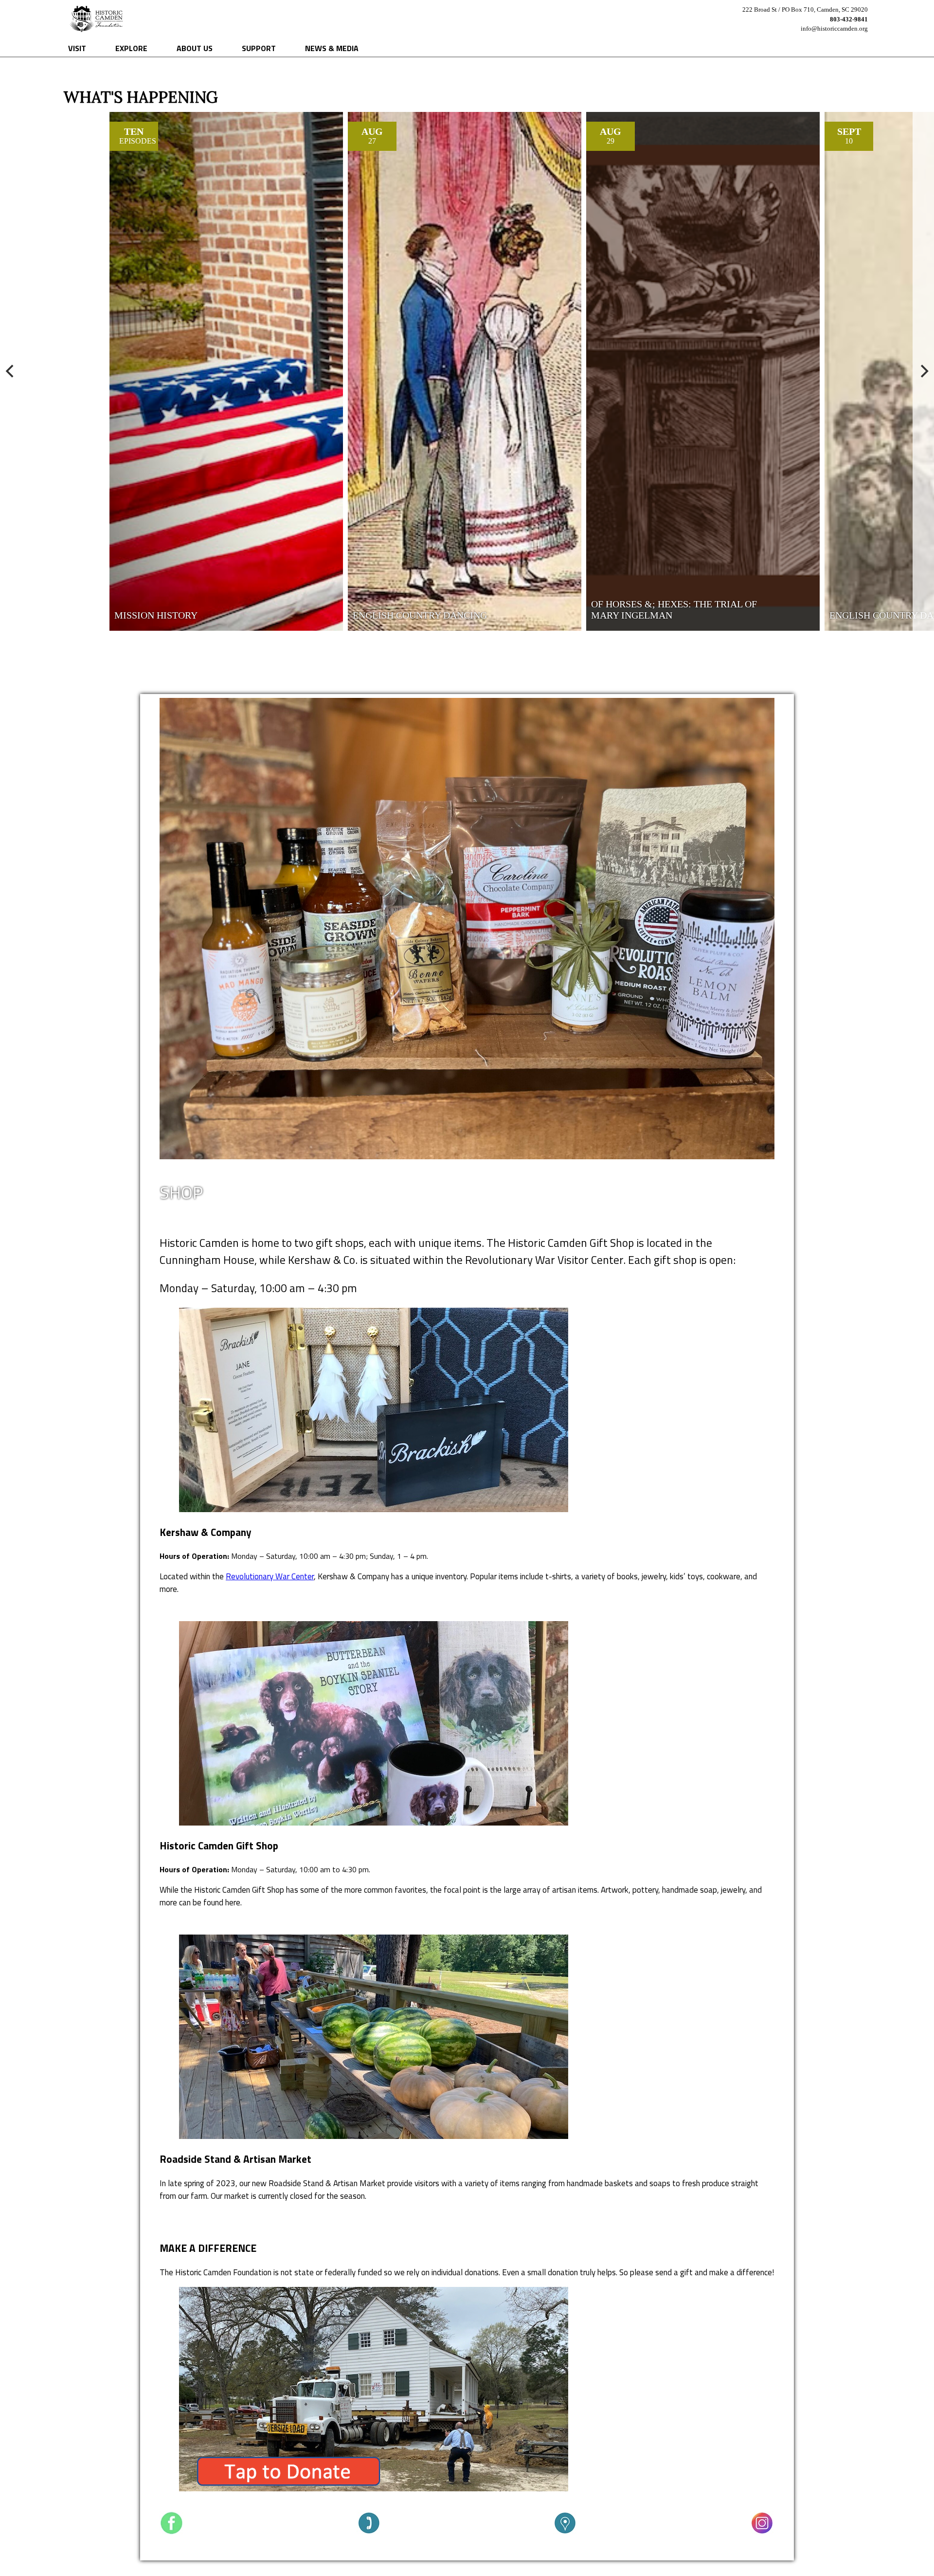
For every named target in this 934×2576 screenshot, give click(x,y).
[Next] (923, 371)
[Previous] (11, 371)
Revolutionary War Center (270, 1576)
